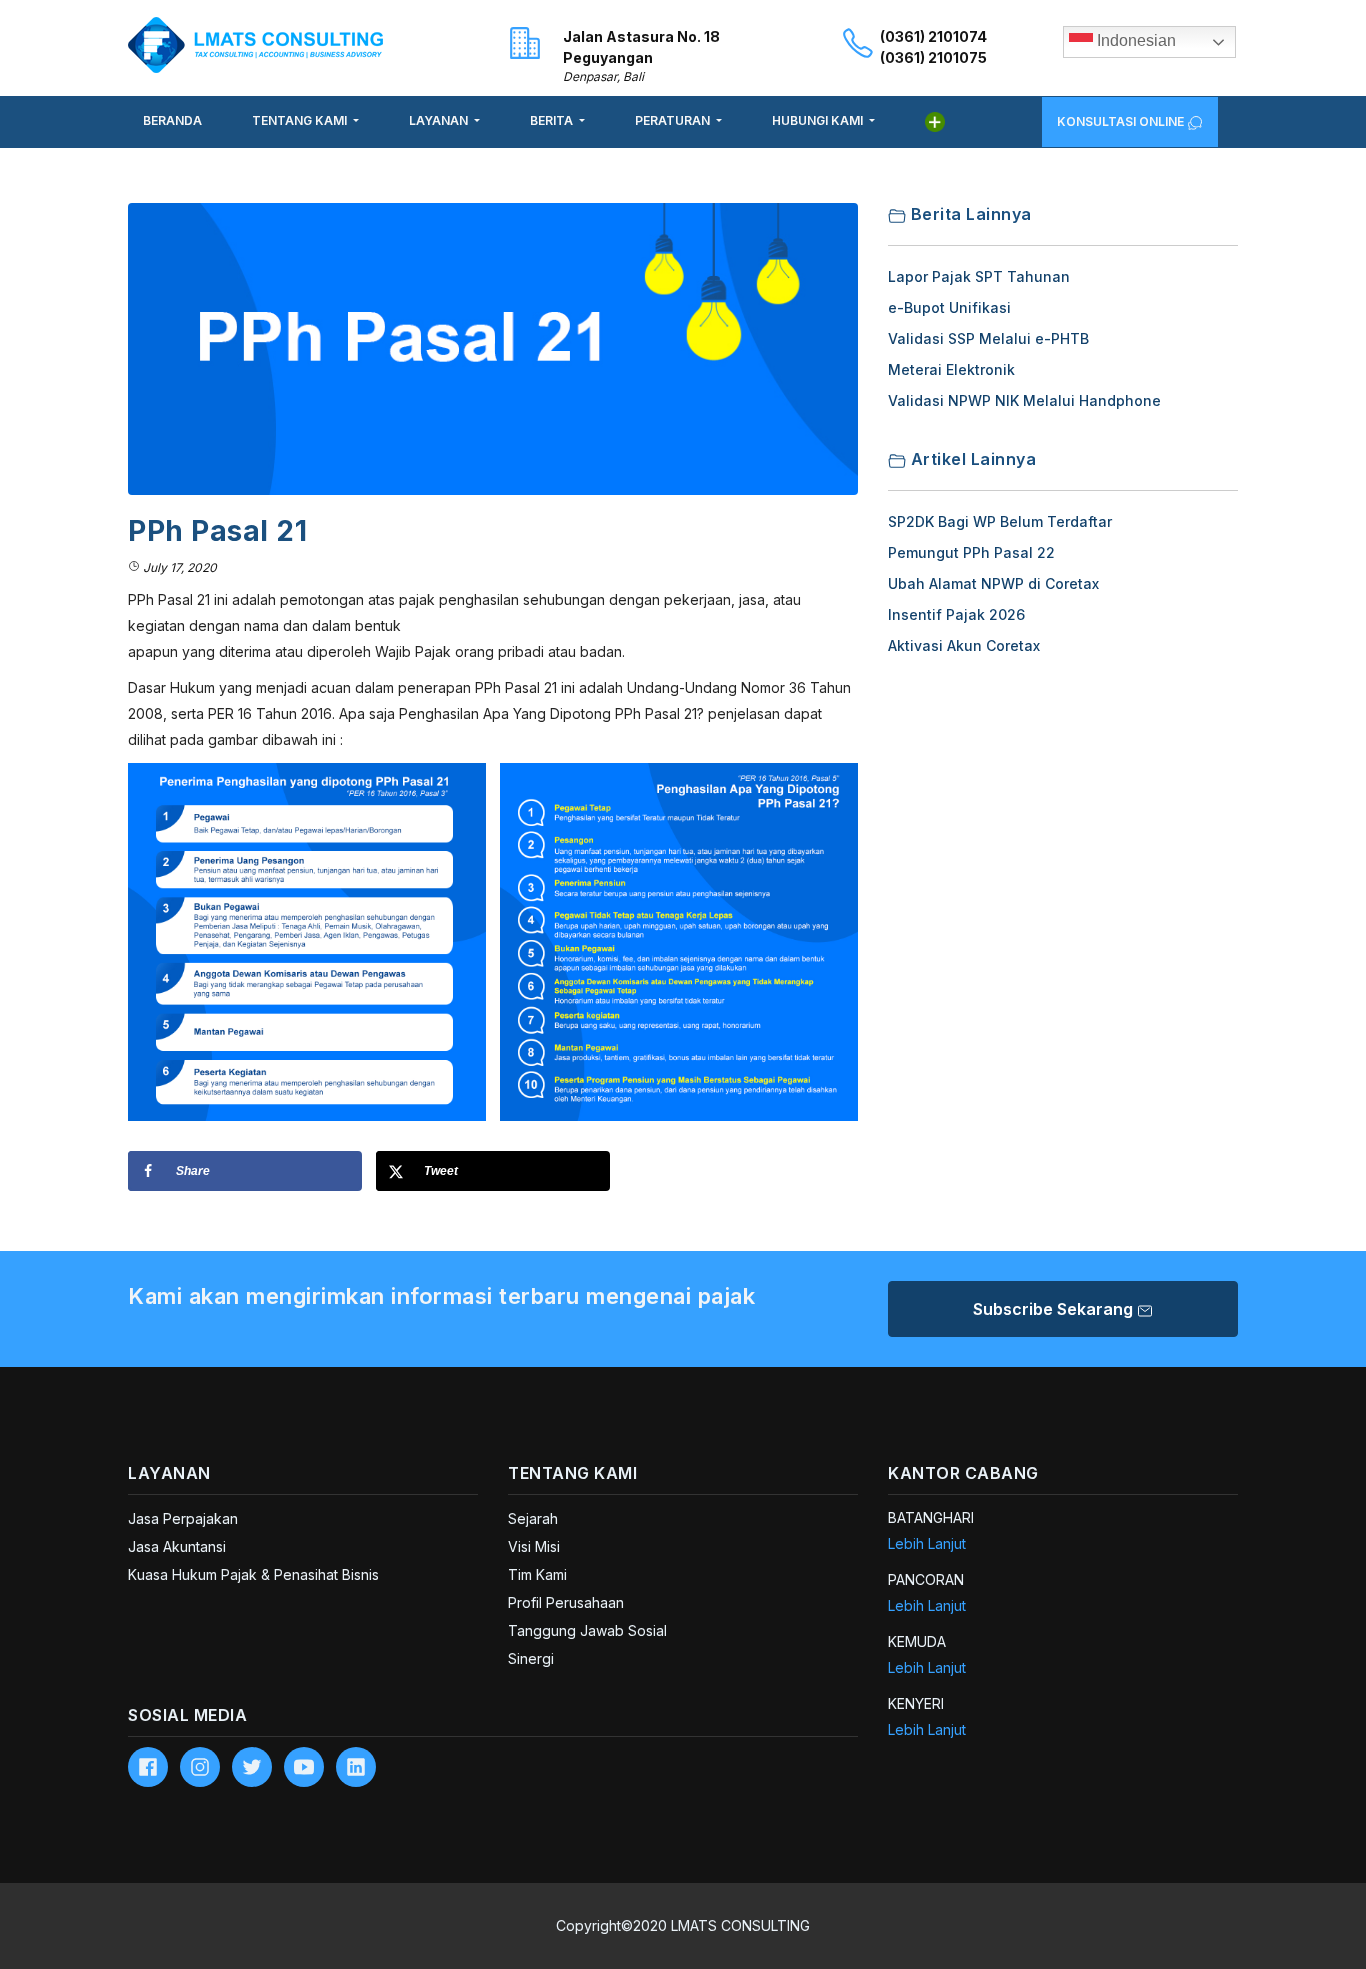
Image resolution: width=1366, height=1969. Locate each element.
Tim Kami (537, 1574)
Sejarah (533, 1518)
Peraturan (674, 120)
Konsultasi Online (1122, 121)
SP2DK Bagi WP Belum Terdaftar (1000, 521)
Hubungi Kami (819, 120)
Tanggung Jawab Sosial (587, 1630)
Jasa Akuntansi (177, 1546)
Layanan (440, 120)
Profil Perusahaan (566, 1602)
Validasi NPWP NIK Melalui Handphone (1024, 400)
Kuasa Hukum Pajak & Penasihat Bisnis (253, 1574)
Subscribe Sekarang (1055, 1309)
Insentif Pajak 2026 (956, 614)
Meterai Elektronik (951, 369)
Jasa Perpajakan (183, 1518)
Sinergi (531, 1658)
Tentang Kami (301, 120)
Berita (553, 120)
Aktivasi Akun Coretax (964, 645)
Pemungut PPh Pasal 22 (971, 552)
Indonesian (1134, 40)
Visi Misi (534, 1546)
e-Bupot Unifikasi (949, 307)
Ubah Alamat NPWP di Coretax (993, 583)
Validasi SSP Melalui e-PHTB (988, 338)
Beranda (172, 120)
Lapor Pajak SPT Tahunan (979, 276)
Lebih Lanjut (927, 1543)
